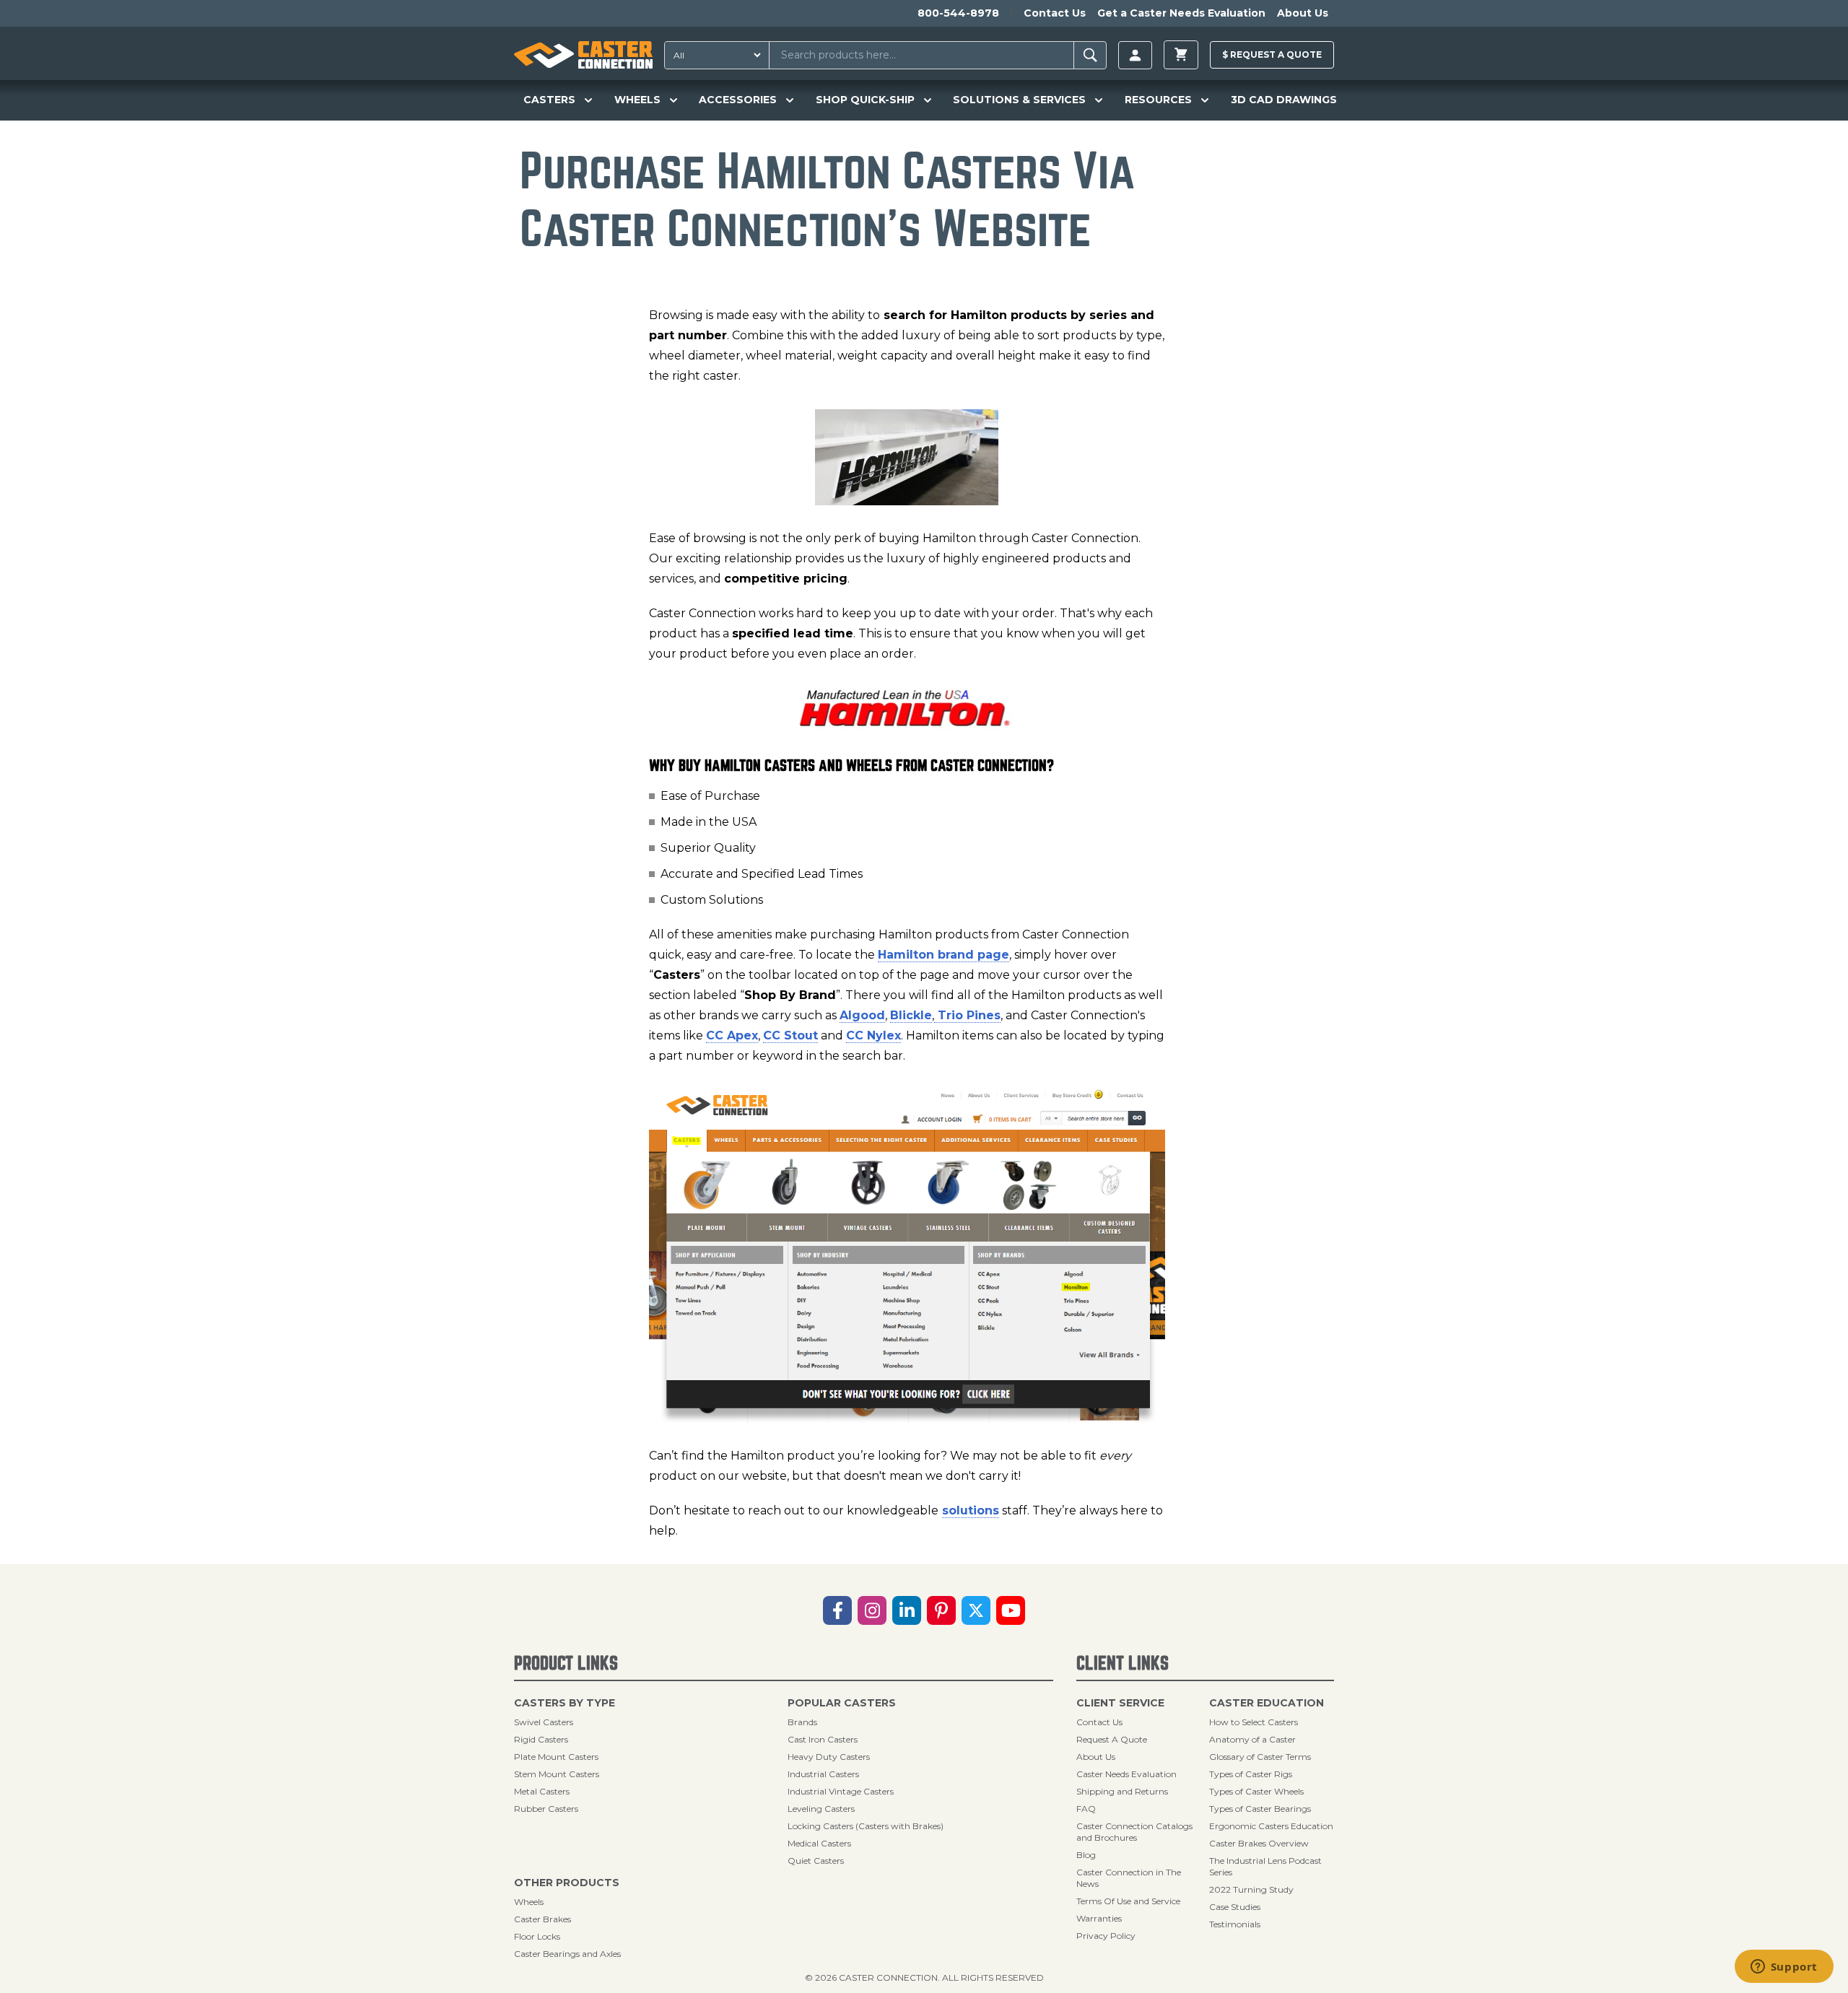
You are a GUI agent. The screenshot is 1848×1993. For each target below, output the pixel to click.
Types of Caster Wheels (1256, 1791)
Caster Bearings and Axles (567, 1954)
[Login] (1135, 55)
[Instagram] (872, 1610)
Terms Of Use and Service (1128, 1901)
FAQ (1086, 1809)
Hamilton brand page (943, 955)
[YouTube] (1011, 1610)
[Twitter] (976, 1610)
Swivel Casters (544, 1722)
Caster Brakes (542, 1919)
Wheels (529, 1902)
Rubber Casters (546, 1809)
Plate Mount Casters (556, 1757)
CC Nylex (873, 1035)
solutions (971, 1510)
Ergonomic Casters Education (1271, 1826)
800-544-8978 (958, 13)
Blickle (911, 1015)
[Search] (1090, 55)
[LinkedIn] (907, 1610)
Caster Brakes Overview (1259, 1843)
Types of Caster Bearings (1260, 1809)
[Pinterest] (941, 1610)
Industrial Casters (823, 1774)
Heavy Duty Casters (829, 1757)
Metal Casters (542, 1791)
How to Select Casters (1254, 1722)
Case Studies (1235, 1907)
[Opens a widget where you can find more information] (1784, 1968)
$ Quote (1272, 54)
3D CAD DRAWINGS (1284, 100)
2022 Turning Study (1251, 1889)
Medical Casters (819, 1843)
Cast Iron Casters (823, 1739)
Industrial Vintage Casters (841, 1791)
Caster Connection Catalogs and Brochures (1134, 1832)
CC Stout (790, 1035)
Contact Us (1055, 13)
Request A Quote (1112, 1739)
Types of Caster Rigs (1251, 1774)
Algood (862, 1015)
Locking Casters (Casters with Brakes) (866, 1826)
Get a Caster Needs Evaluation (1181, 13)
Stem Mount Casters (557, 1774)
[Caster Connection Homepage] (583, 55)
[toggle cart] (1181, 55)
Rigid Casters (541, 1739)
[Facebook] (837, 1610)
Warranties (1099, 1918)
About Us (1303, 13)
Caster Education (1267, 1703)
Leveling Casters (821, 1809)
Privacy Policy (1106, 1936)
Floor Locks (537, 1936)
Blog (1086, 1855)
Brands (802, 1722)
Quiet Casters (816, 1861)
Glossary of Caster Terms (1260, 1757)
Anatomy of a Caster (1252, 1739)
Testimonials (1235, 1924)
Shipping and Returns (1122, 1791)
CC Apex (732, 1035)
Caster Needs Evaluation (1126, 1774)
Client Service (1120, 1703)
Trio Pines (967, 1015)
